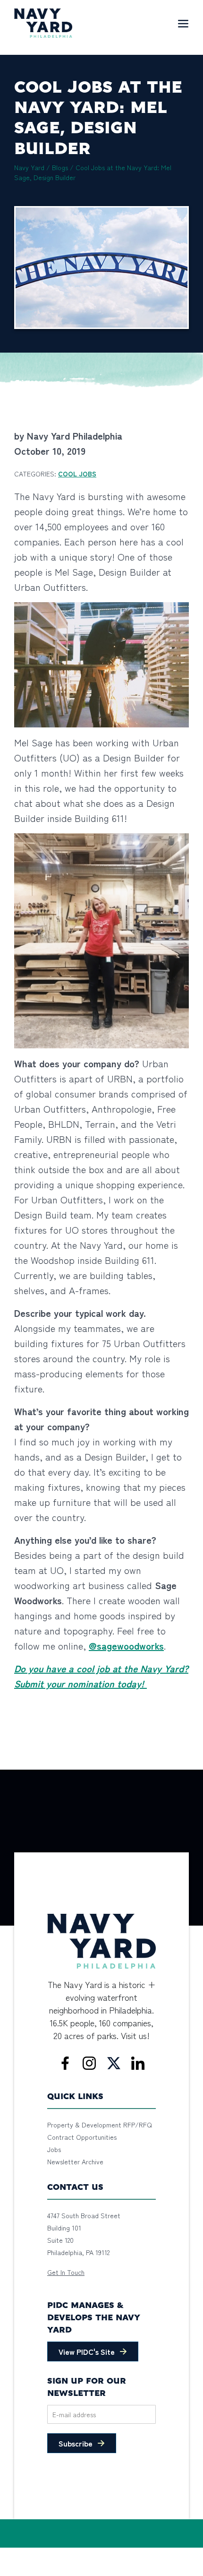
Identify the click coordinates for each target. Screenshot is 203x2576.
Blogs (60, 167)
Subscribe (76, 2443)
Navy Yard (29, 167)
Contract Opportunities (82, 2137)
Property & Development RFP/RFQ (100, 2125)
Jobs (54, 2149)
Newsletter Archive (75, 2161)
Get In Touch (66, 2272)
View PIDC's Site (87, 2351)
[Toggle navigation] (183, 23)
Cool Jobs (77, 474)
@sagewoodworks (126, 1646)
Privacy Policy (65, 2553)
